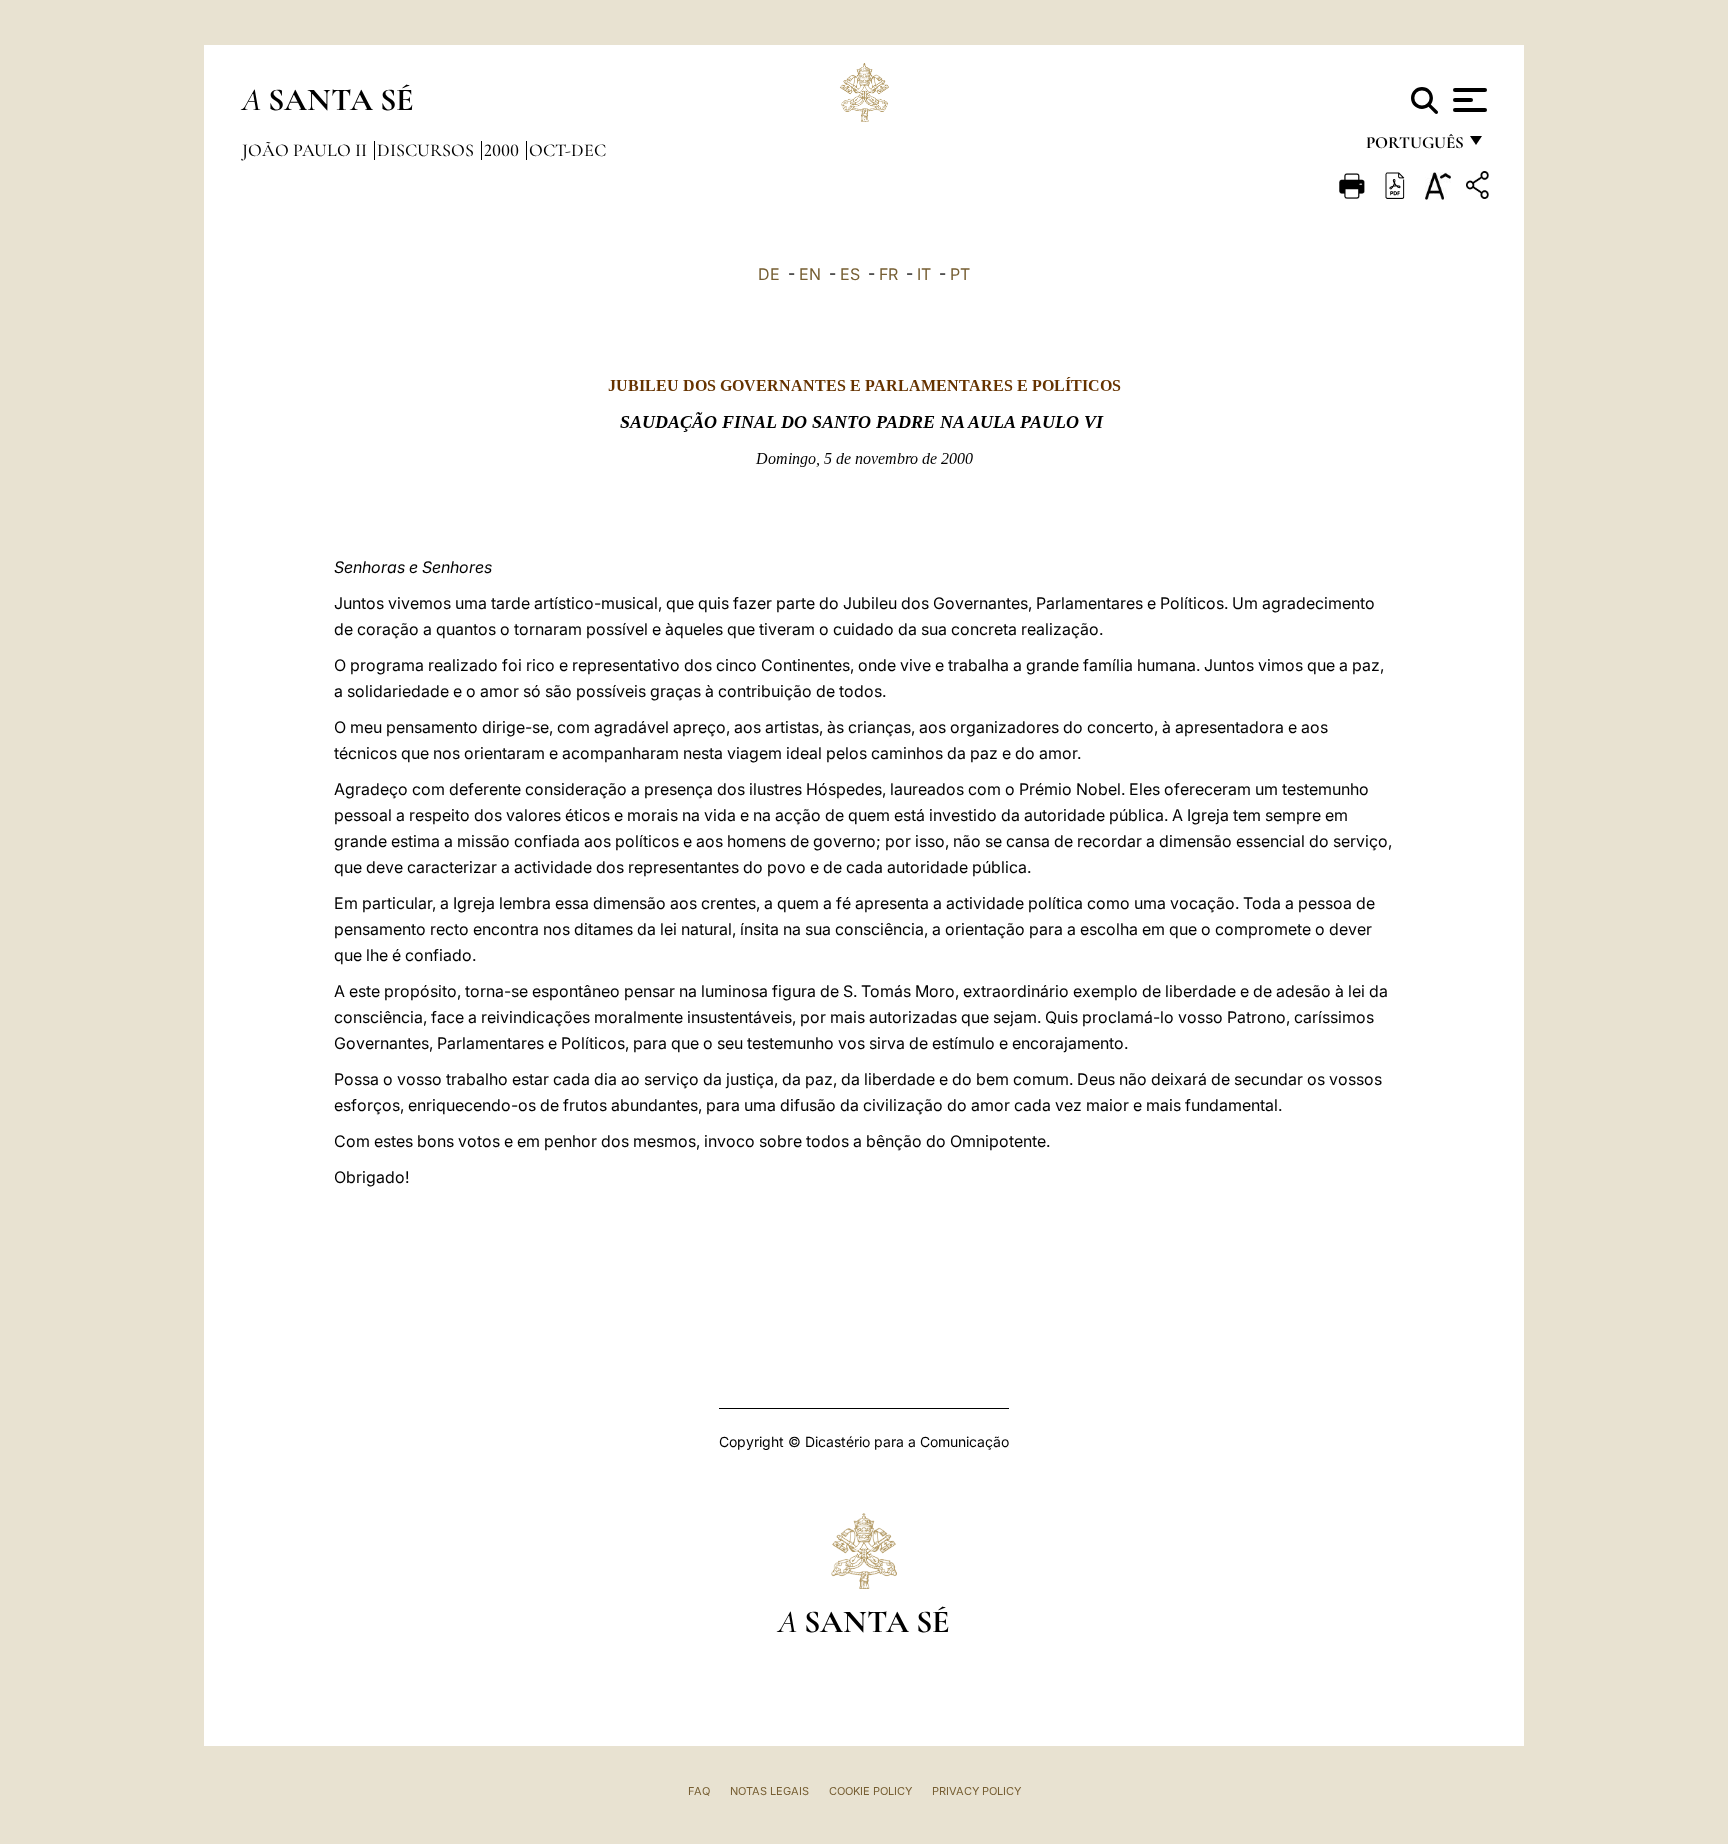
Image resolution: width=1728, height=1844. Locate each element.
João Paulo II (306, 150)
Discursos (427, 150)
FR (888, 274)
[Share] (1480, 188)
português (1414, 147)
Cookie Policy (870, 1791)
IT (924, 274)
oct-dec (567, 150)
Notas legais (769, 1791)
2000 (503, 150)
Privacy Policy (976, 1791)
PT (960, 274)
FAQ (699, 1791)
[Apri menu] (1467, 100)
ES (850, 274)
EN (810, 274)
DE (769, 274)
